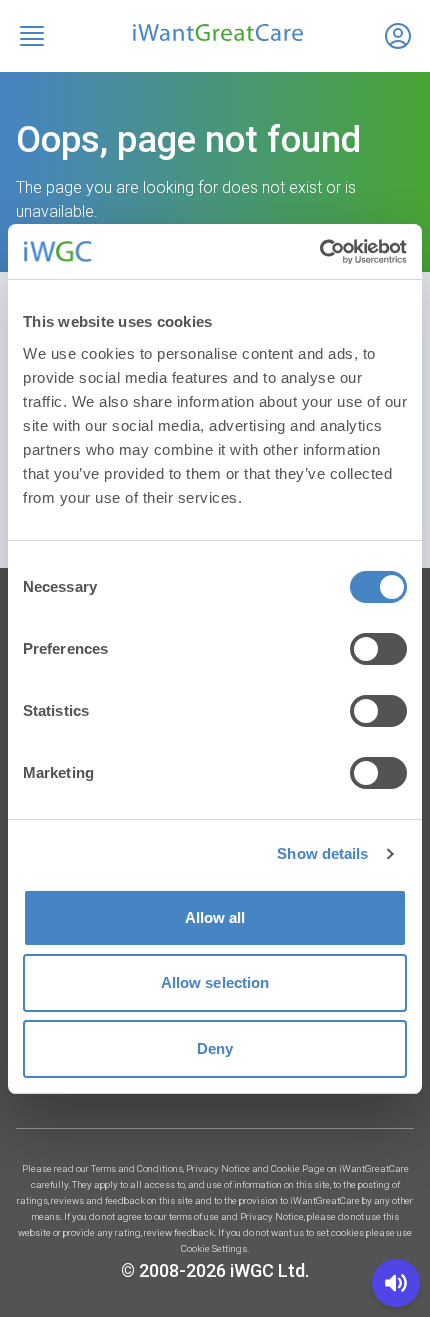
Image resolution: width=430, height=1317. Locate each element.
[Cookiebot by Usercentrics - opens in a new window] (319, 252)
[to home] (215, 32)
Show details (322, 853)
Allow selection (215, 982)
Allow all (215, 917)
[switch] (378, 649)
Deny (215, 1048)
